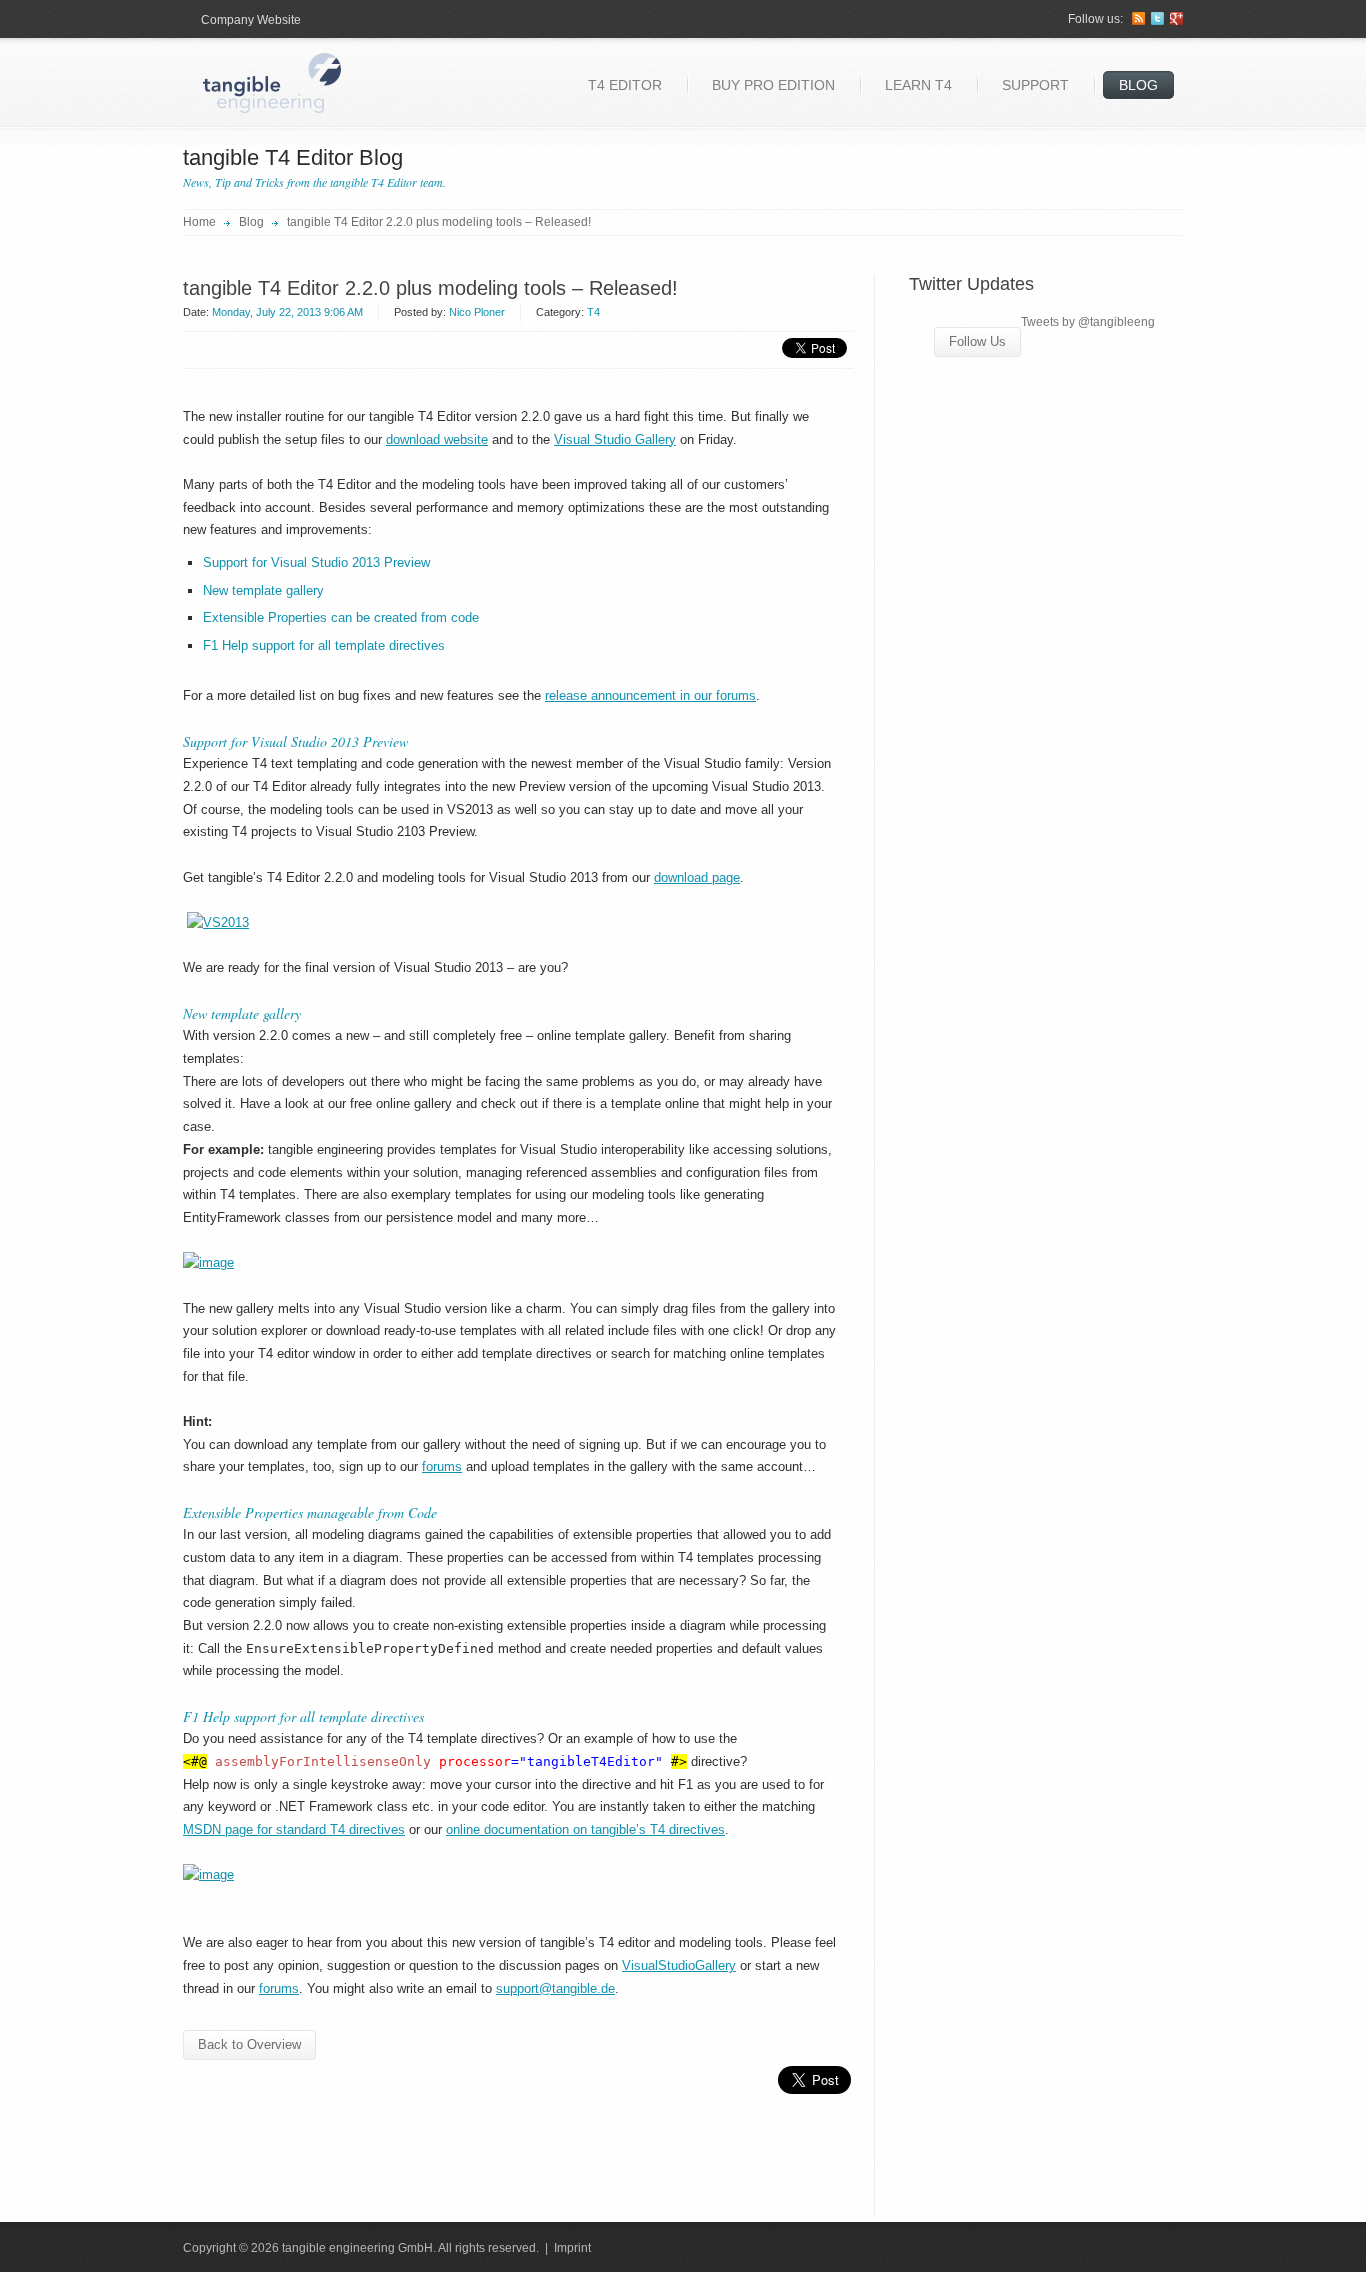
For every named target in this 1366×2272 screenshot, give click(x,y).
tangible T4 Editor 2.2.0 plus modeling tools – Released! (430, 288)
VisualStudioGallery (679, 1965)
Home (199, 222)
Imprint (572, 2248)
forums (442, 1466)
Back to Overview (249, 2044)
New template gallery (263, 590)
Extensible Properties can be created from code (341, 617)
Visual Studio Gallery (615, 439)
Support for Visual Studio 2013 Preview (316, 562)
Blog (251, 222)
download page (697, 877)
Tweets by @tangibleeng (1088, 322)
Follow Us (977, 341)
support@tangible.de (555, 1988)
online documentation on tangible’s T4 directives (585, 1829)
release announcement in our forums (650, 695)
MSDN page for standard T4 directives (294, 1829)
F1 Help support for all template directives (324, 645)
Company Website (251, 20)
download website (437, 439)
